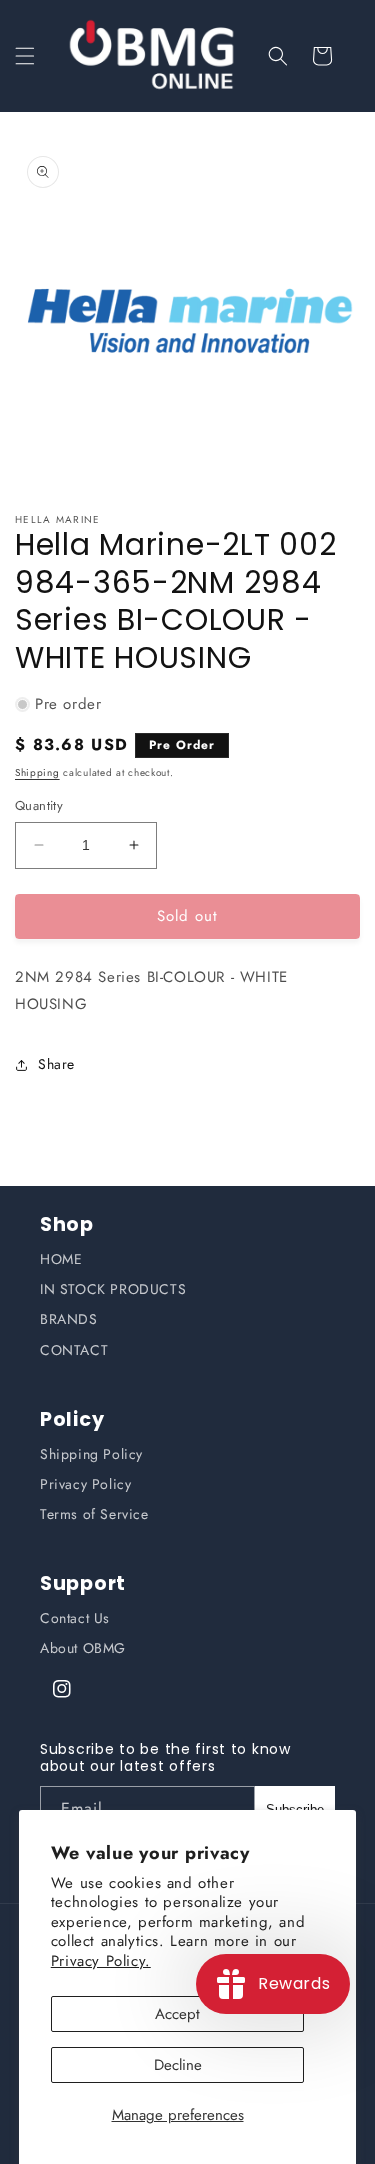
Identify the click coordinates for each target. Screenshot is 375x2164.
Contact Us (75, 1618)
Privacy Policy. (101, 1961)
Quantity (39, 805)
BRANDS (69, 1319)
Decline (178, 2065)
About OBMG (83, 1648)
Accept (177, 2014)
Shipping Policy (91, 1454)
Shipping (37, 772)
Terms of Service (94, 1514)
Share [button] (56, 1064)
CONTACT (74, 1350)
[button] (25, 56)
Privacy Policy (85, 1484)
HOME (61, 1259)
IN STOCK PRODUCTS (113, 1289)
